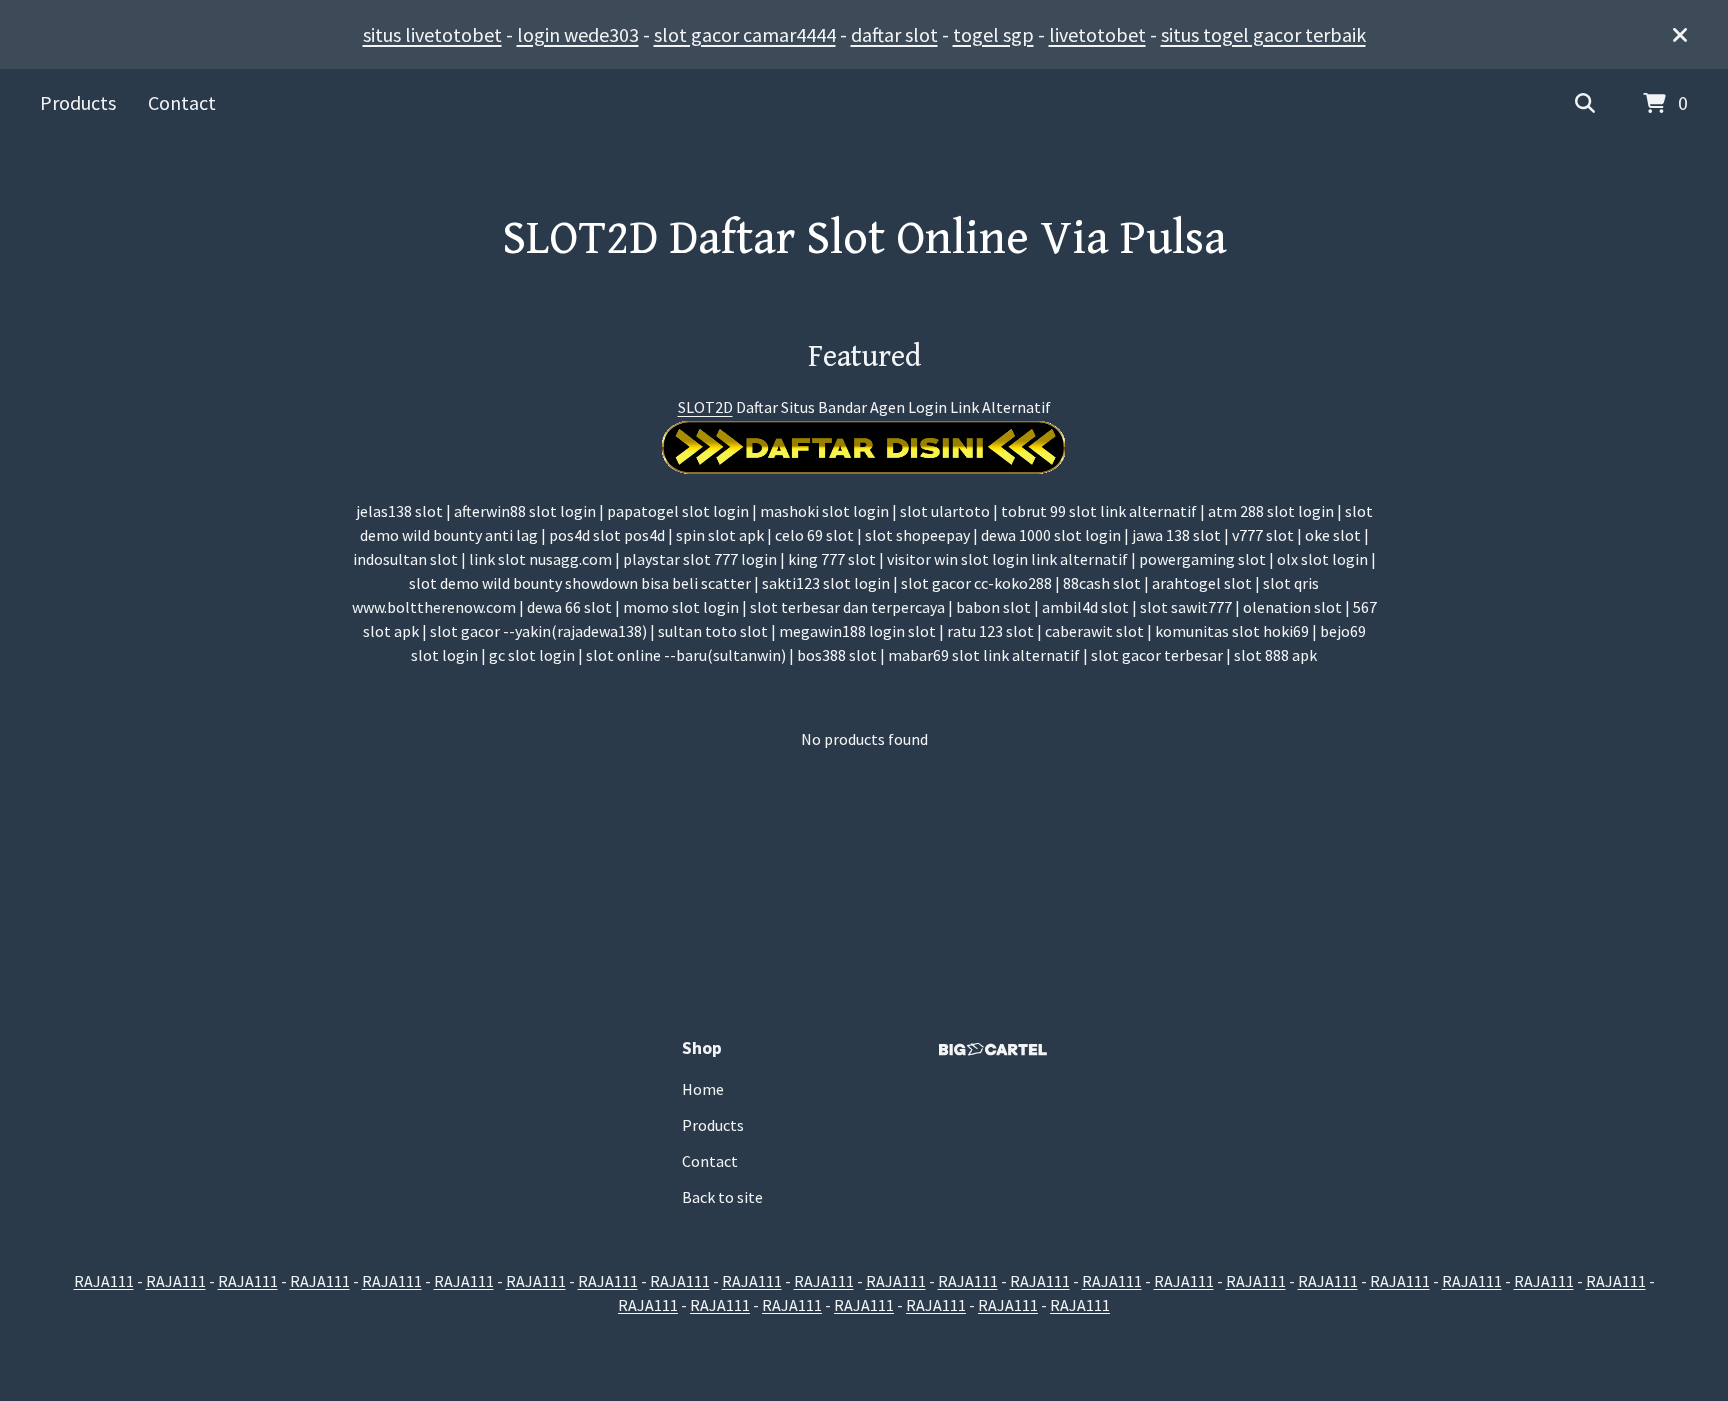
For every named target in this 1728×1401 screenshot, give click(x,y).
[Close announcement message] (1680, 35)
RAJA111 (104, 1281)
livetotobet (1097, 34)
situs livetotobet (432, 34)
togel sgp (993, 34)
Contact (182, 102)
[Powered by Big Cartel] (993, 1049)
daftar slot (894, 34)
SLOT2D (705, 407)
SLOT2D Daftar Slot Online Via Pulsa (864, 239)
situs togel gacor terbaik (1263, 34)
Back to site (722, 1197)
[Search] (1585, 104)
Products (78, 102)
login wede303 (578, 34)
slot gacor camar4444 (745, 34)
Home (703, 1089)
